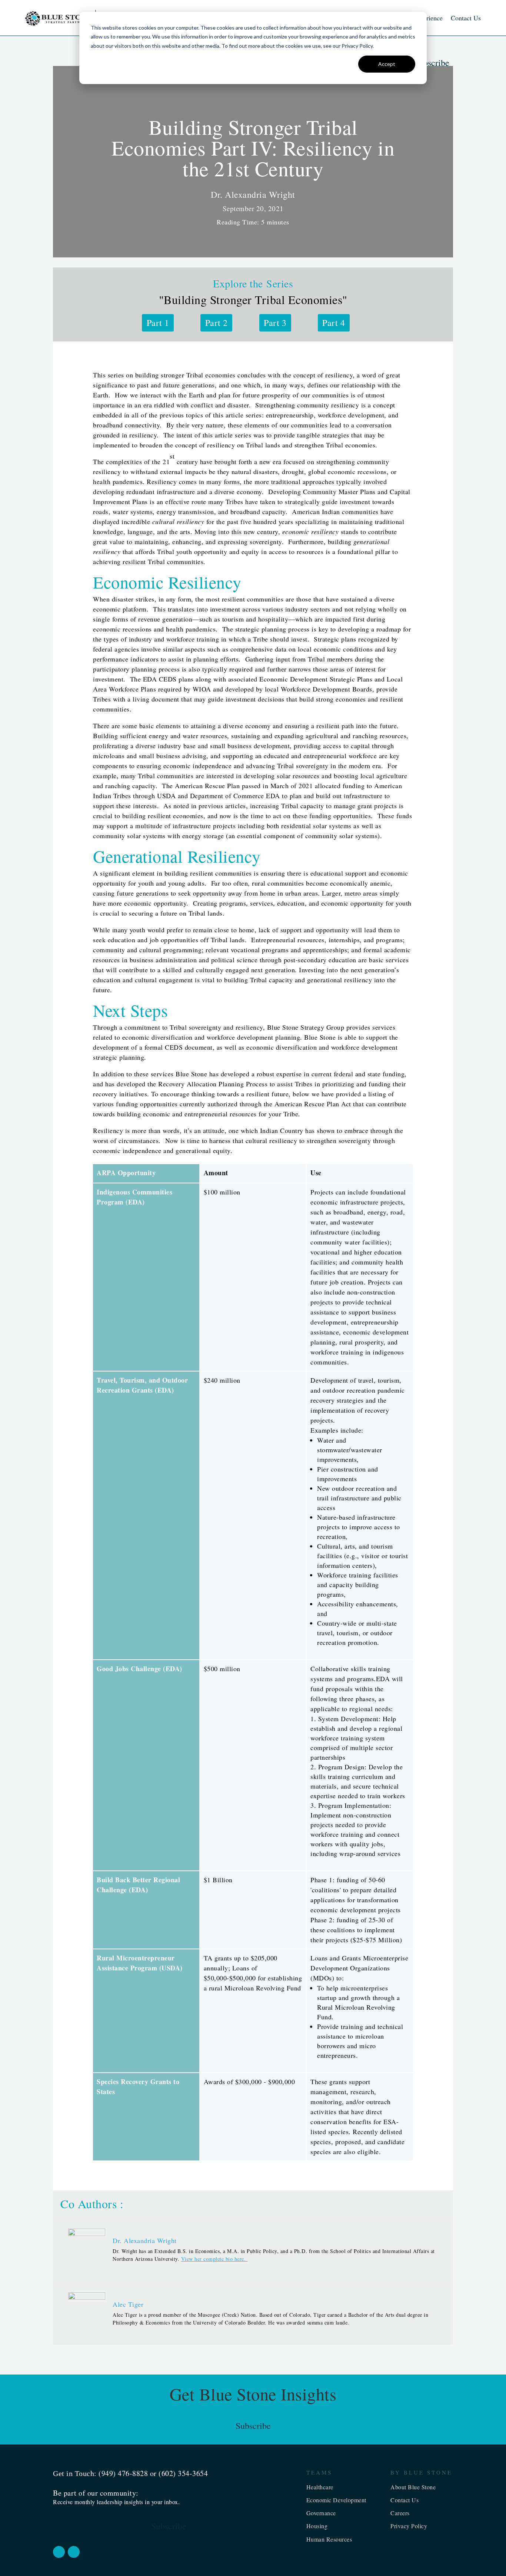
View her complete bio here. (214, 2259)
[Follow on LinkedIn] (74, 2552)
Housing (317, 2526)
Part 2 (217, 323)
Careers (400, 2513)
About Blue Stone (413, 2487)
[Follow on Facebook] (59, 2552)
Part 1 (158, 323)
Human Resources (329, 2539)
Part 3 (275, 323)
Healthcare (320, 2487)
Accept (387, 64)
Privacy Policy (409, 2526)
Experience (428, 18)
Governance (321, 2513)
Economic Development (336, 2500)
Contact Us (466, 18)
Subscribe (432, 63)
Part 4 (334, 323)
